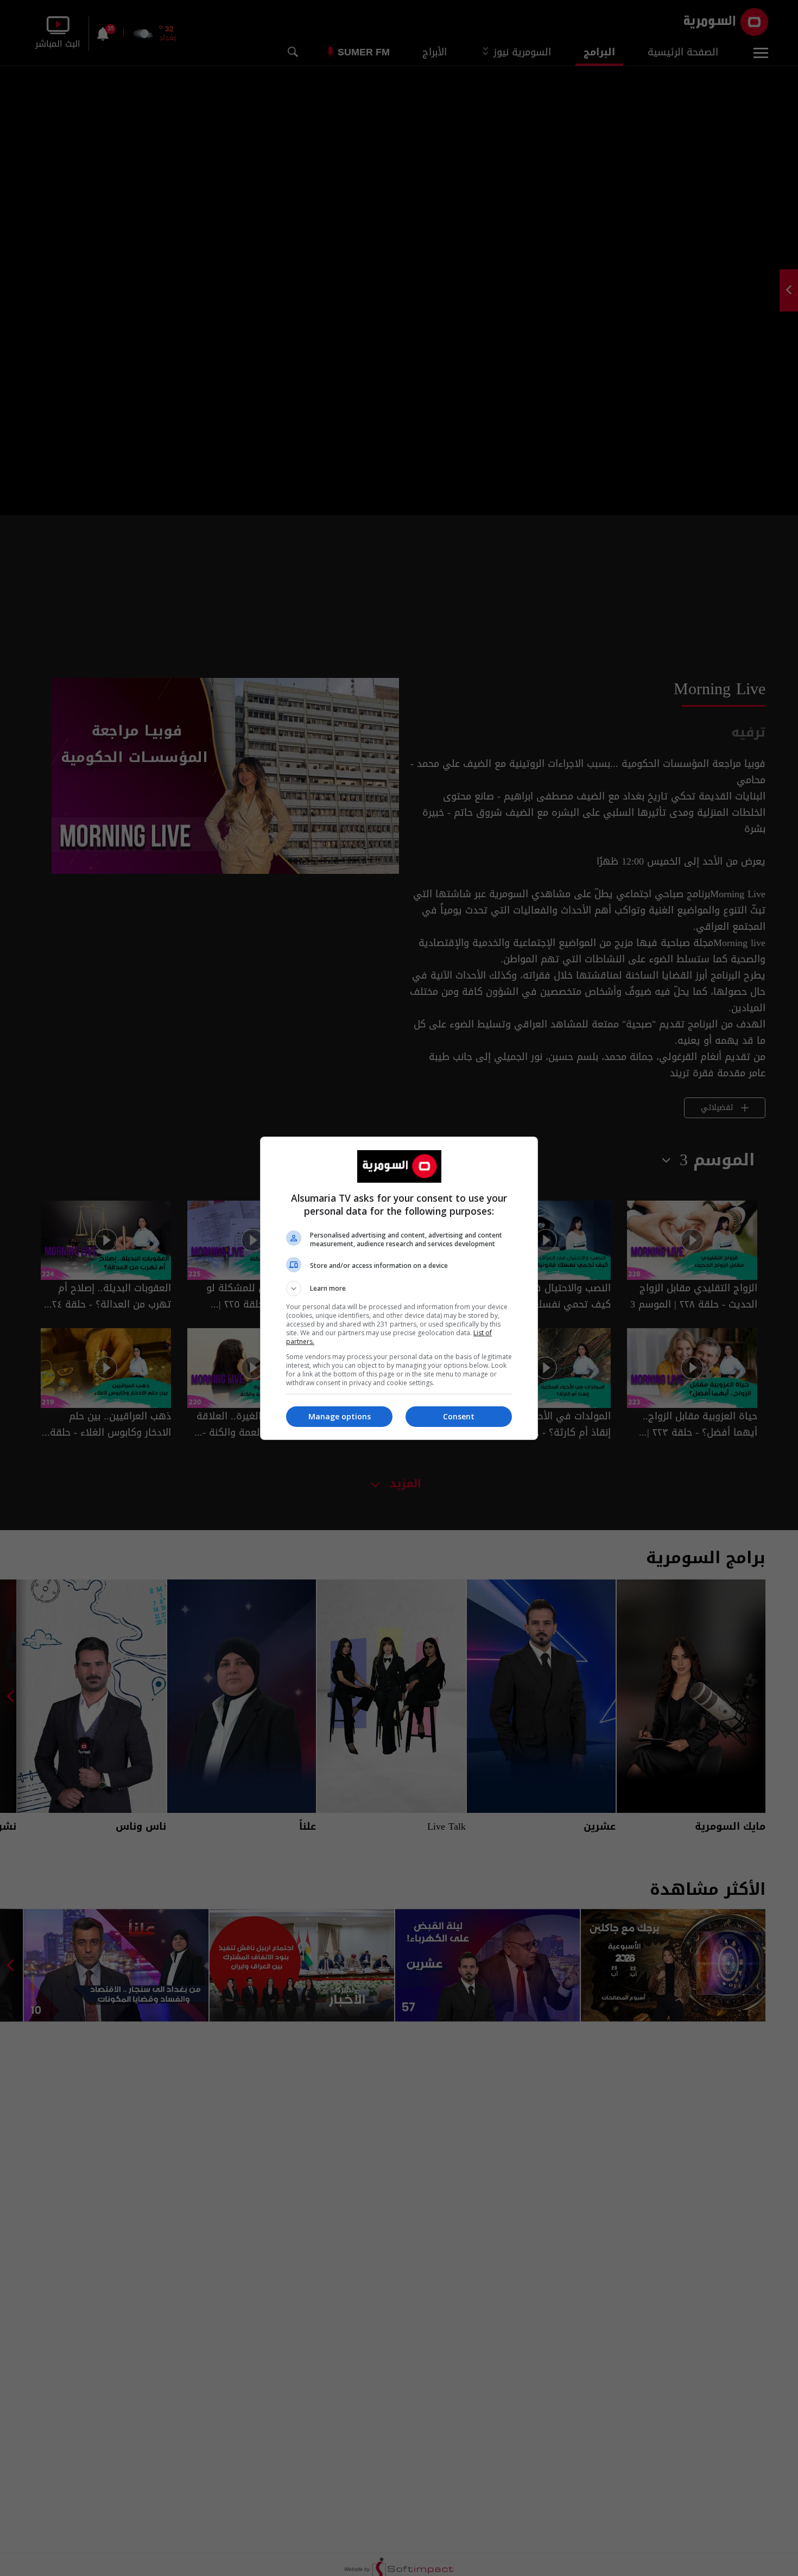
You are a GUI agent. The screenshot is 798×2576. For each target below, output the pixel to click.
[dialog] (399, 1288)
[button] (399, 1289)
